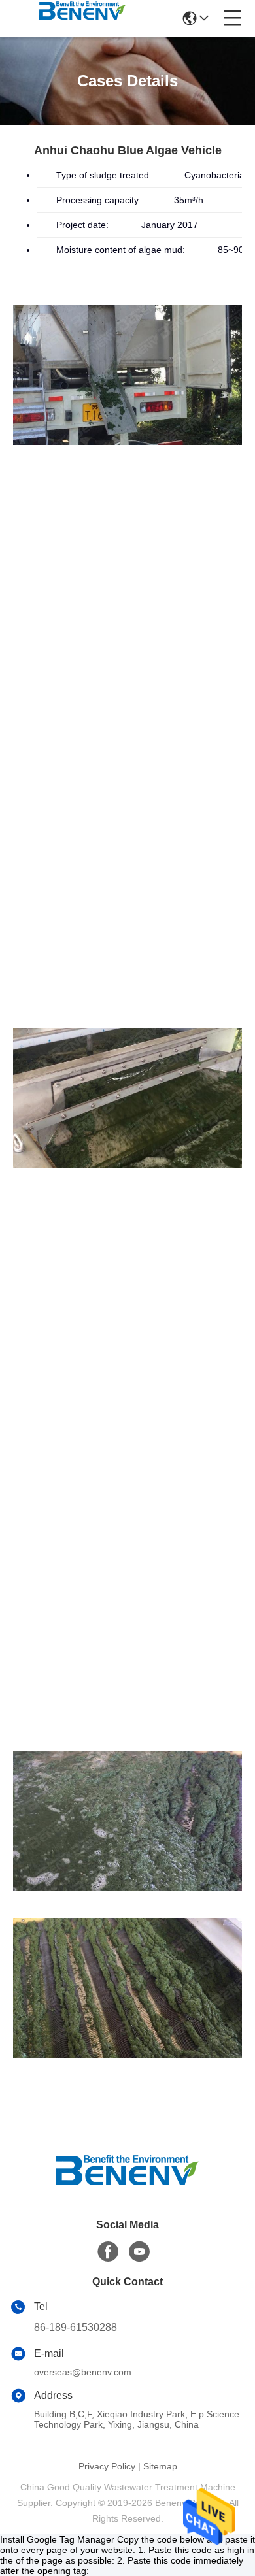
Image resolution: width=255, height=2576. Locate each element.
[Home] (127, 2186)
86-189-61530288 (76, 2327)
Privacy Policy (107, 2466)
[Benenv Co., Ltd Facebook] (108, 2252)
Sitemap (160, 2466)
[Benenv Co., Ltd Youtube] (139, 2252)
